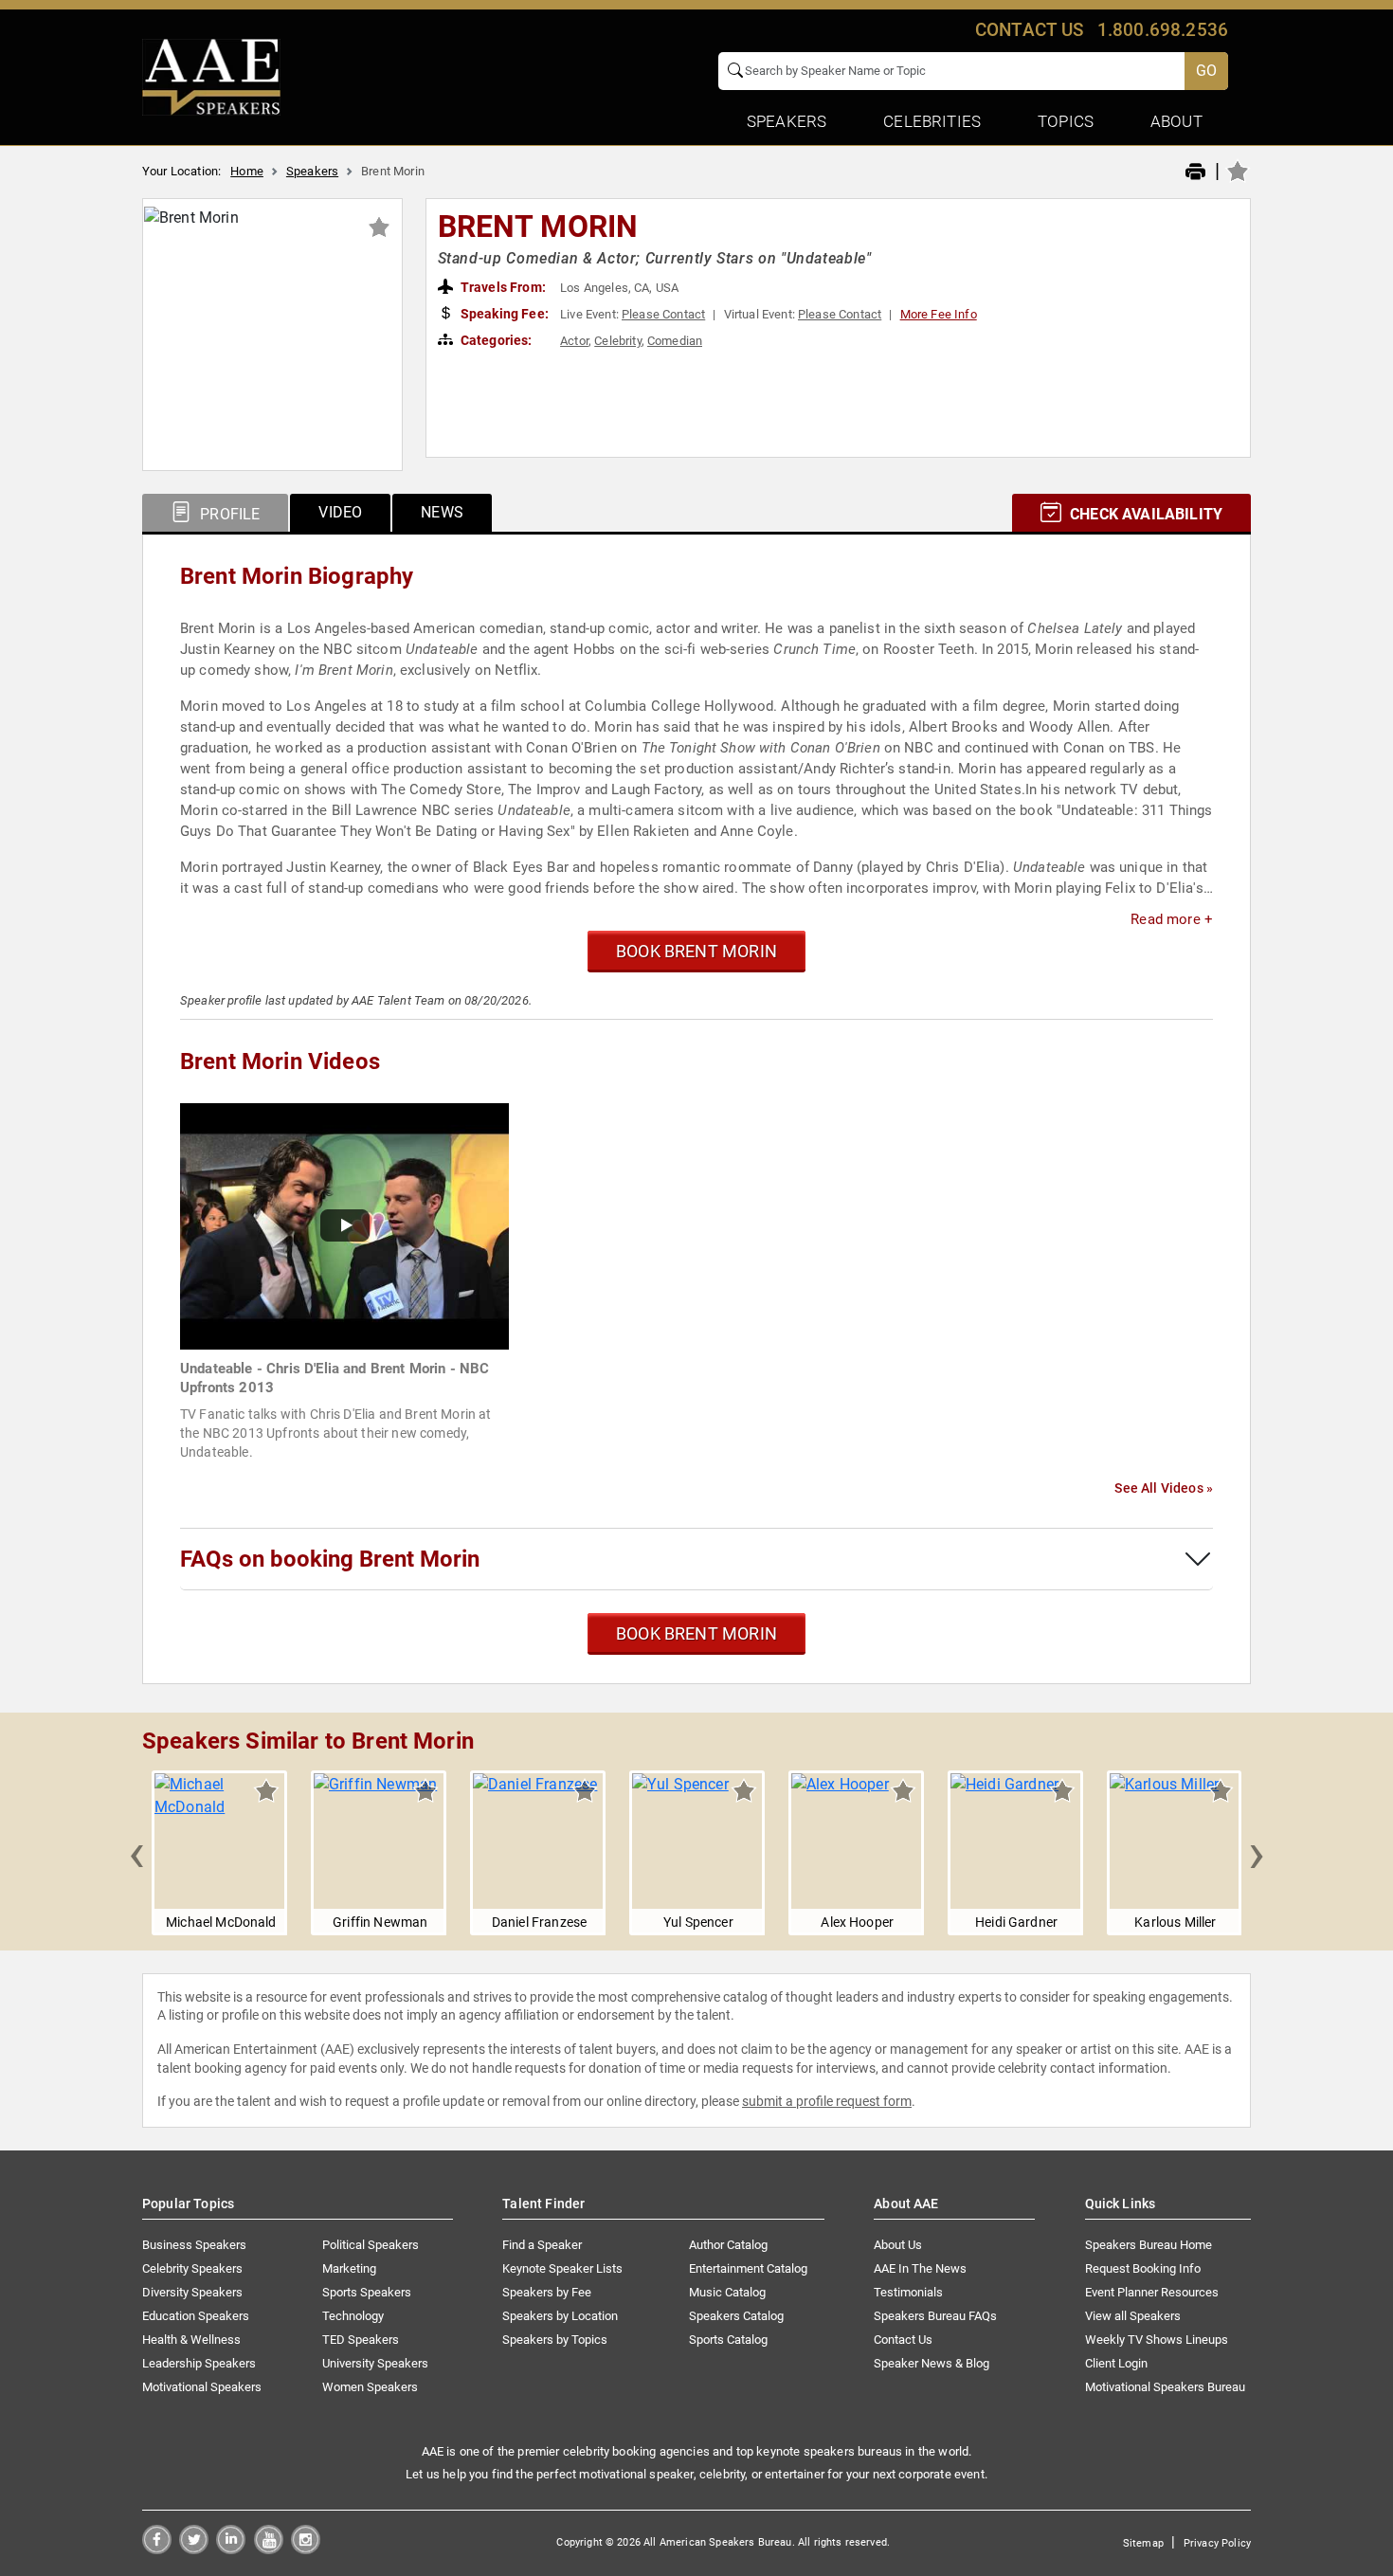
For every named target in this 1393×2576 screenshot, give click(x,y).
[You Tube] (269, 2549)
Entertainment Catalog (748, 2268)
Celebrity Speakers (192, 2268)
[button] (136, 1853)
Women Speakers (370, 2387)
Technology (353, 2316)
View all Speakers (1133, 2316)
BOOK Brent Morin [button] (696, 951)
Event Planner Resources (1152, 2292)
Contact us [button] (1030, 30)
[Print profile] (1195, 172)
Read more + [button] (1172, 919)
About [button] (1176, 121)
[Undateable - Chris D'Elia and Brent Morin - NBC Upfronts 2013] (344, 1225)
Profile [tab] (228, 514)
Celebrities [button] (932, 121)
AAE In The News (920, 2268)
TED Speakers (361, 2340)
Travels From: (502, 287)
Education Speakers (196, 2316)
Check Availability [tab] (1144, 514)
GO (1206, 71)
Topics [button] (1066, 121)
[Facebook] (157, 2549)
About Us (898, 2245)
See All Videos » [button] (1164, 1488)
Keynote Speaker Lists (562, 2268)
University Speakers (375, 2363)
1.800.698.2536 (1163, 30)
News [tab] (442, 512)
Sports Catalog (728, 2340)
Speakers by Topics (555, 2340)
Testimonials (908, 2292)
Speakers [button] (787, 121)
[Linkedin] (231, 2549)
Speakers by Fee (547, 2292)
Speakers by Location (560, 2316)
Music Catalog (727, 2292)
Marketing (349, 2268)
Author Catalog (728, 2245)
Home (247, 171)
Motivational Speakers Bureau (1165, 2387)
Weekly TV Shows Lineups (1157, 2340)
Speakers (312, 171)
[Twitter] (194, 2549)
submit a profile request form (827, 2101)
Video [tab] (340, 512)
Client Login (1116, 2363)
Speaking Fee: (503, 314)
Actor (574, 341)
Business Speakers (194, 2245)
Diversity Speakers (192, 2292)
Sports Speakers (367, 2292)
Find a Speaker (542, 2245)
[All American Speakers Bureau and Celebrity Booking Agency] (211, 76)
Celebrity (617, 341)
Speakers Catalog (736, 2316)
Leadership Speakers (199, 2363)
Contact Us (903, 2340)
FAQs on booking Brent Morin (330, 1559)
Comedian (675, 341)
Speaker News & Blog (932, 2363)
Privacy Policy (1217, 2543)
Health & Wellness (191, 2340)
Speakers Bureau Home (1149, 2245)
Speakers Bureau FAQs (935, 2316)
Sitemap (1143, 2543)
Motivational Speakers (202, 2387)
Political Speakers (371, 2245)
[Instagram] (306, 2549)
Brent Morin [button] (538, 227)
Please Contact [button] (663, 314)
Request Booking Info (1143, 2268)
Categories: (495, 340)
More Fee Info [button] (939, 314)
